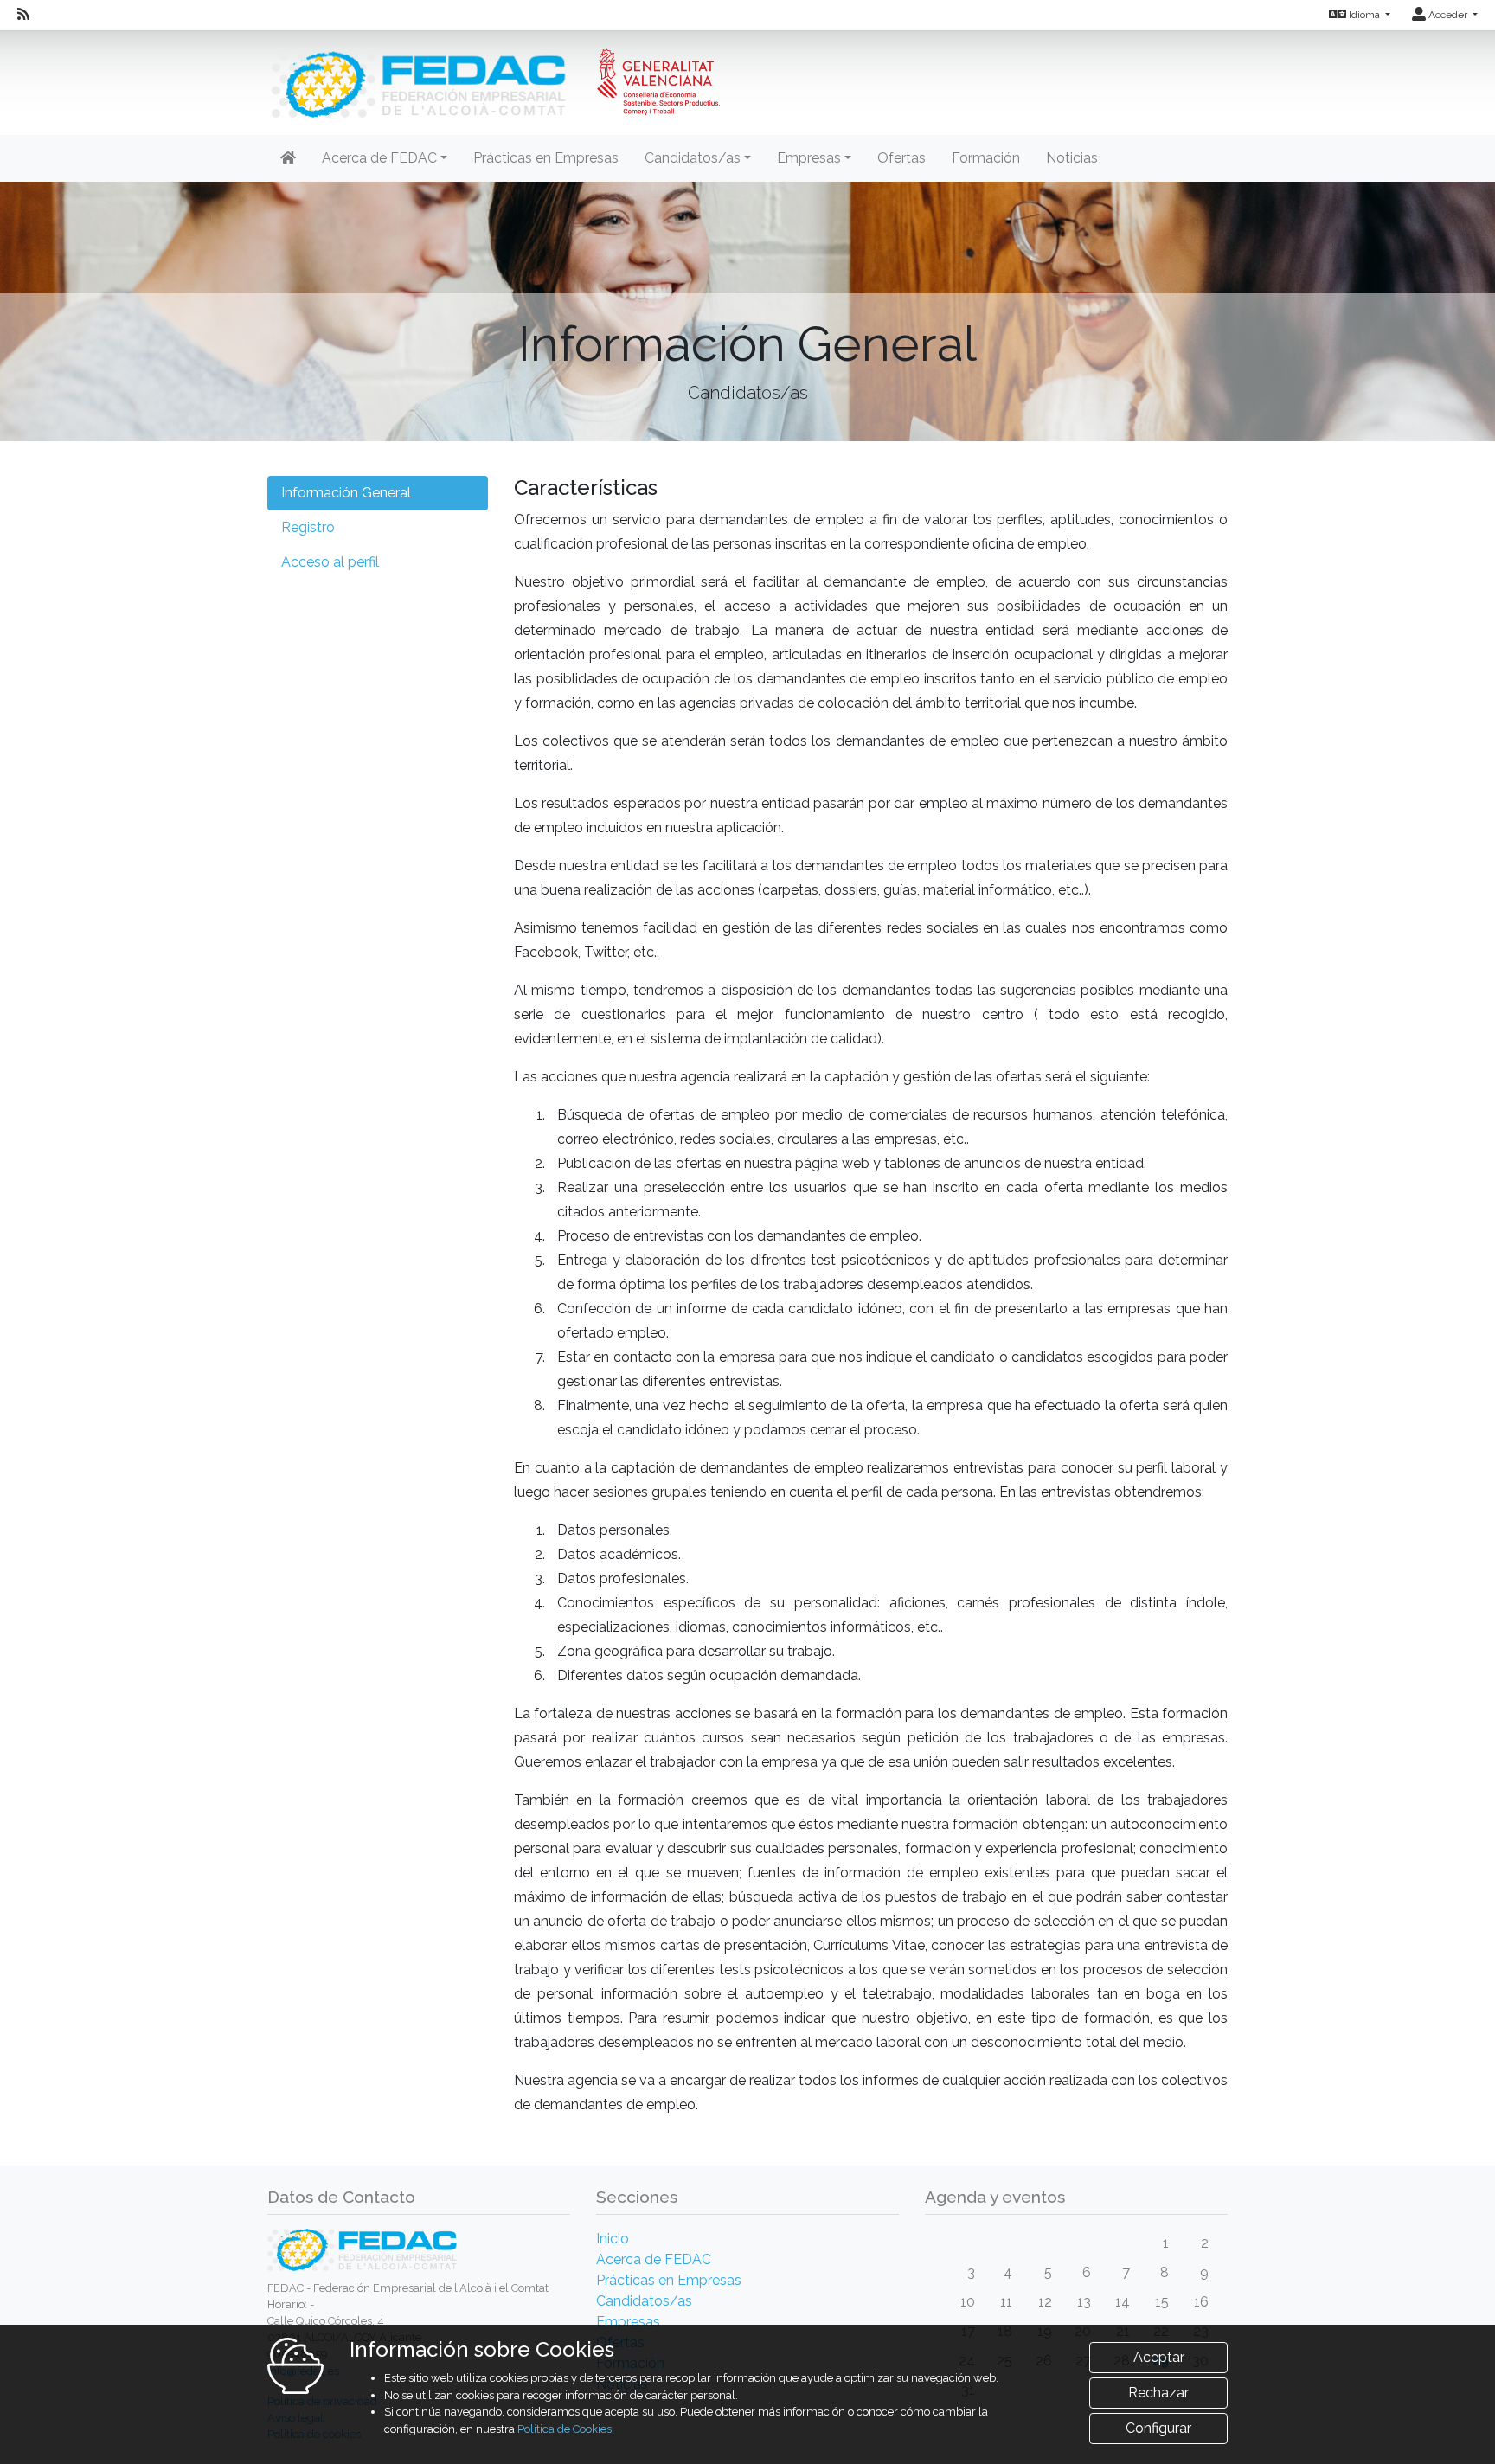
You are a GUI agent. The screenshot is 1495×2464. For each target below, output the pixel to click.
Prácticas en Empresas (546, 158)
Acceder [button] (1448, 15)
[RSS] (23, 15)
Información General (346, 493)
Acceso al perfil (330, 562)
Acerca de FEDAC (654, 2259)
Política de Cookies (565, 2429)
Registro (308, 527)
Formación (986, 158)
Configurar (1158, 2428)
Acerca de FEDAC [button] (379, 158)
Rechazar (1158, 2393)
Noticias (1072, 158)
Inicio (613, 2239)
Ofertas (901, 158)
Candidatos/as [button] (693, 158)
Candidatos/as (644, 2301)
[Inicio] (494, 73)
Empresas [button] (809, 158)
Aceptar (1159, 2357)
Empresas (628, 2322)
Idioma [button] (1364, 15)
